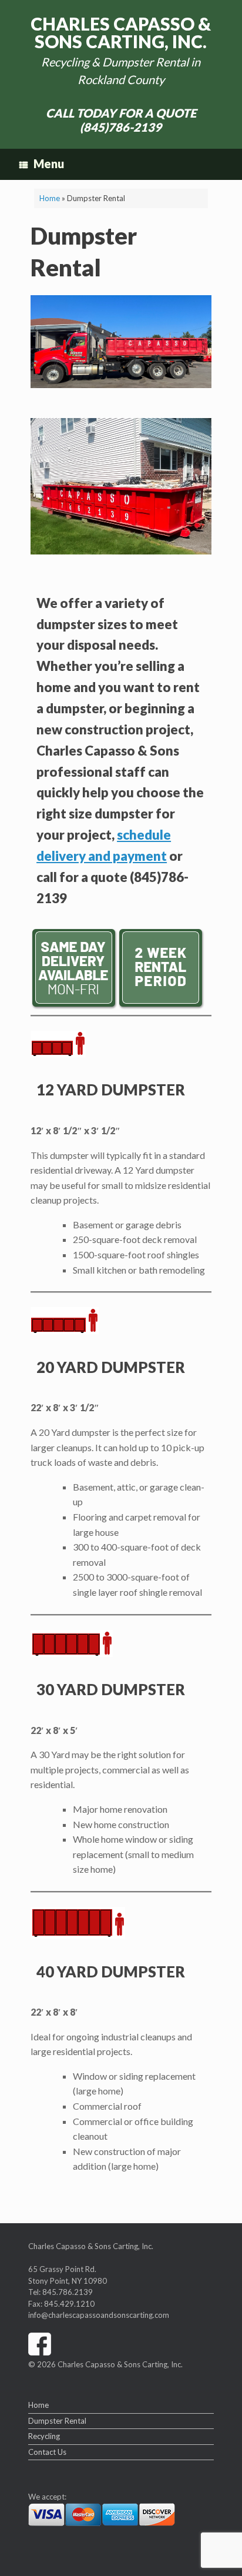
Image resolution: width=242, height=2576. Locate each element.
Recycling (44, 2436)
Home (50, 198)
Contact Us (47, 2452)
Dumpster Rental (57, 2421)
